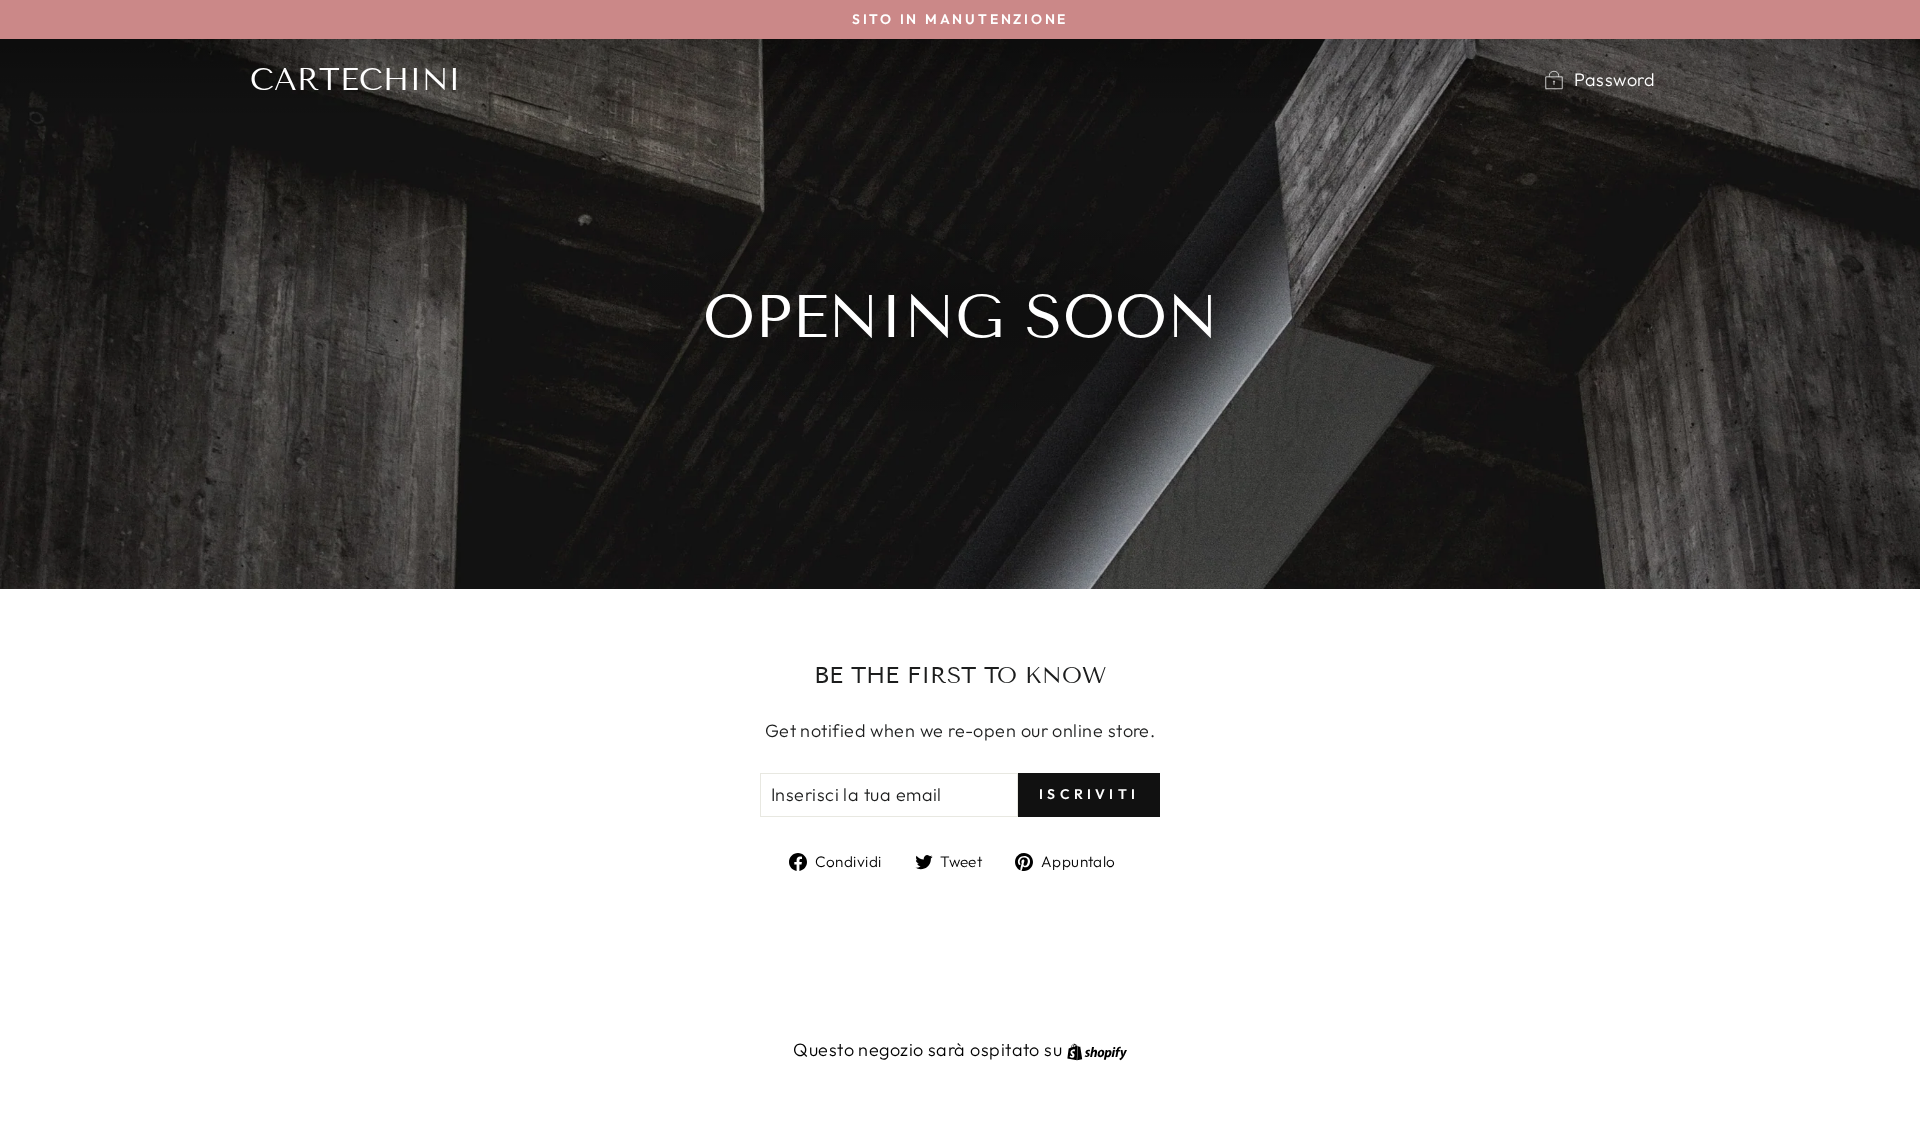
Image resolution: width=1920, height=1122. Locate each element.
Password (1614, 79)
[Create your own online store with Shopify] (1097, 1049)
